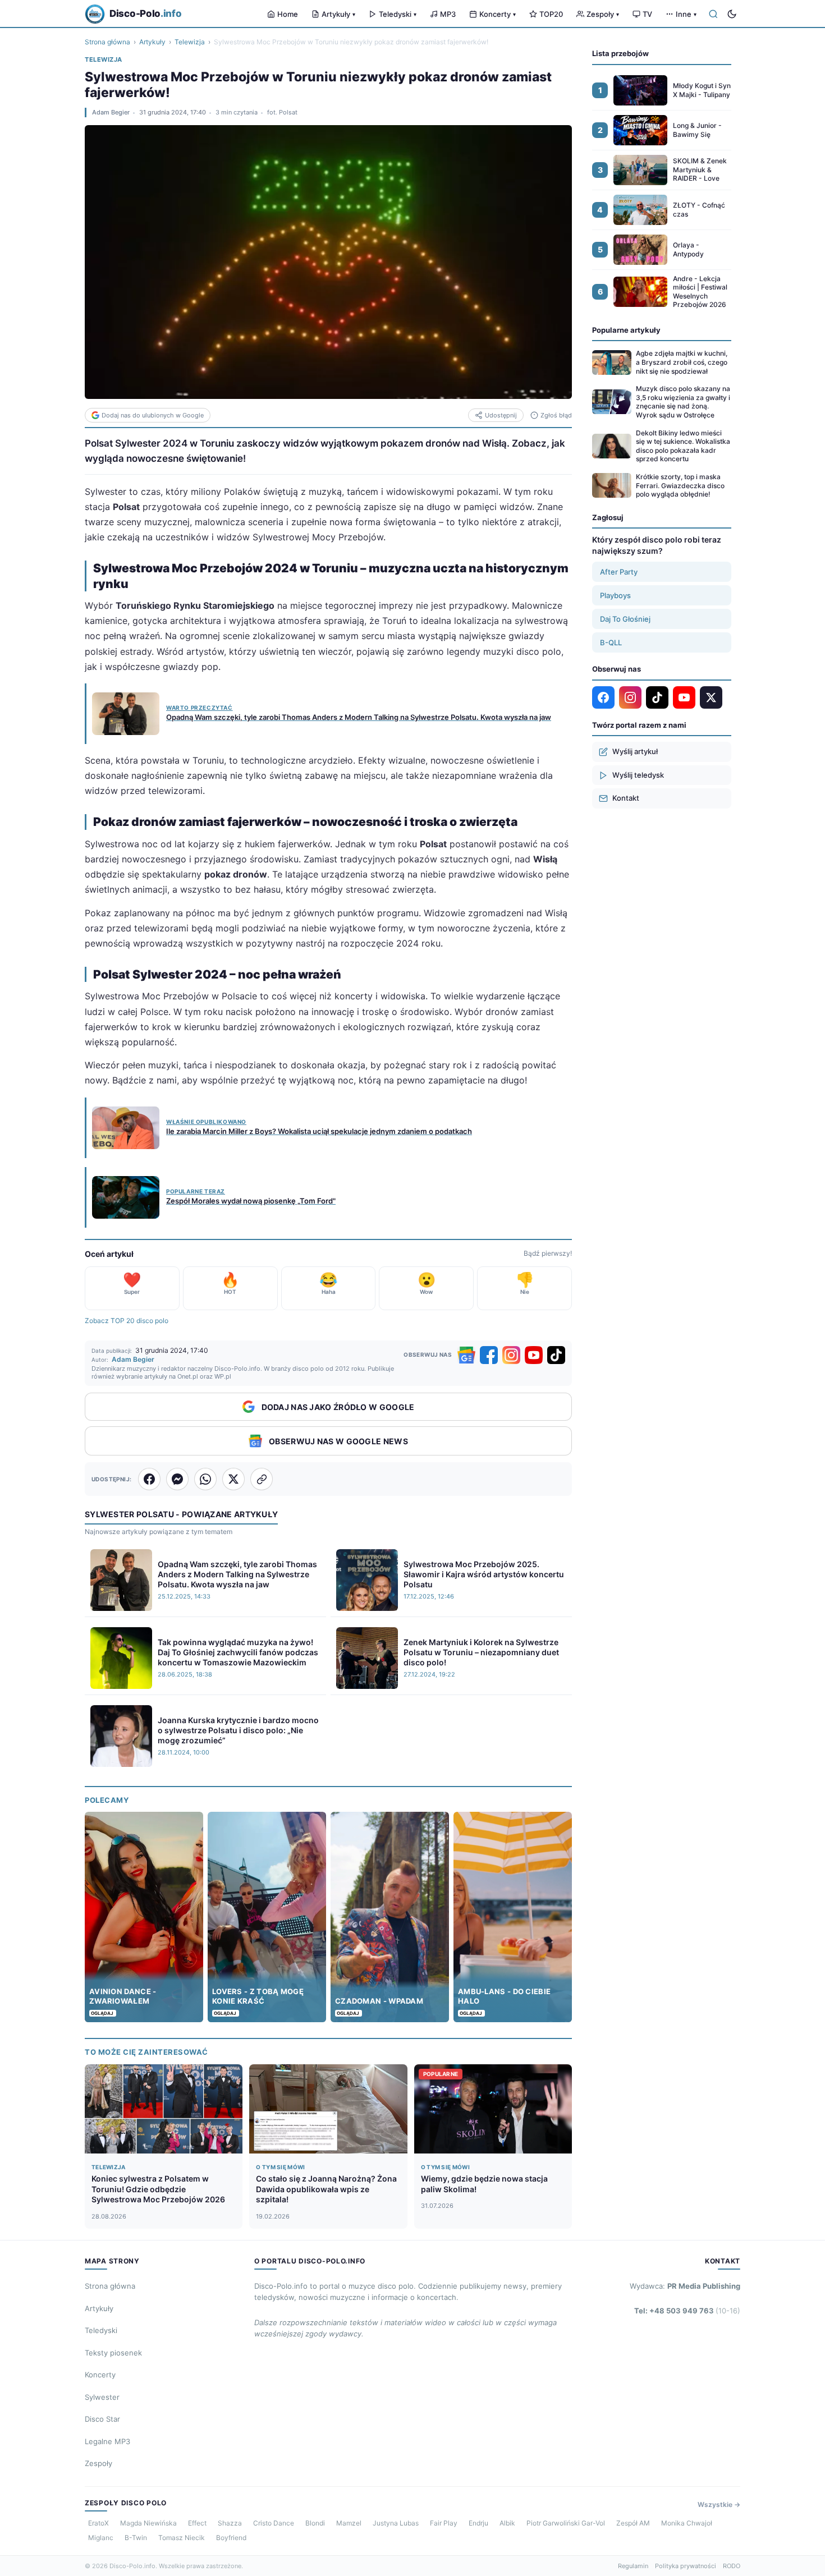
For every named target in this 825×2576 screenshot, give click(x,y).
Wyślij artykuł (635, 751)
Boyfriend (231, 2538)
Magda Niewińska (148, 2523)
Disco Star (102, 2419)
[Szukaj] (713, 14)
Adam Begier (111, 112)
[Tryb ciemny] (732, 14)
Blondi (315, 2523)
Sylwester (102, 2397)
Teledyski (398, 14)
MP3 (448, 14)
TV (647, 14)
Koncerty (498, 14)
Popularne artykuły (626, 330)
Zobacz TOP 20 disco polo (127, 1321)
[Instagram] (511, 1355)
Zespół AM (633, 2523)
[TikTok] (556, 1355)
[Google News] (466, 1355)
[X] (711, 697)
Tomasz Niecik (182, 2538)
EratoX (98, 2523)
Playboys (615, 595)
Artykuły (338, 14)
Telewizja (190, 42)
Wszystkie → (719, 2504)
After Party (619, 572)
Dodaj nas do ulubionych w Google (153, 415)
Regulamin (633, 2566)
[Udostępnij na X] (233, 1479)
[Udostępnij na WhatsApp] (205, 1479)
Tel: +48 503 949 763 (687, 2311)
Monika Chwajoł (687, 2523)
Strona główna (107, 42)
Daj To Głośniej (625, 619)
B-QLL (611, 642)
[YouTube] (534, 1355)
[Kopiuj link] (262, 1479)
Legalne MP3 (107, 2441)
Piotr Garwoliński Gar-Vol (566, 2523)
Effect (197, 2523)
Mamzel (349, 2523)
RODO (732, 2566)
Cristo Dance (274, 2523)
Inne (686, 14)
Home (288, 14)
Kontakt (626, 798)
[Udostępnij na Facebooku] (149, 1479)
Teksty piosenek (113, 2353)
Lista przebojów (620, 53)
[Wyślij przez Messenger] (177, 1479)
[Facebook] (489, 1355)
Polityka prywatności (686, 2566)
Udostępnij (501, 415)
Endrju (478, 2523)
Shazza (230, 2523)
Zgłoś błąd (556, 415)
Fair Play (444, 2523)
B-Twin (136, 2538)
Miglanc (101, 2538)
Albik (507, 2523)
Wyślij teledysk (638, 775)
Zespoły (603, 14)
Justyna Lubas (396, 2523)
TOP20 (551, 14)
